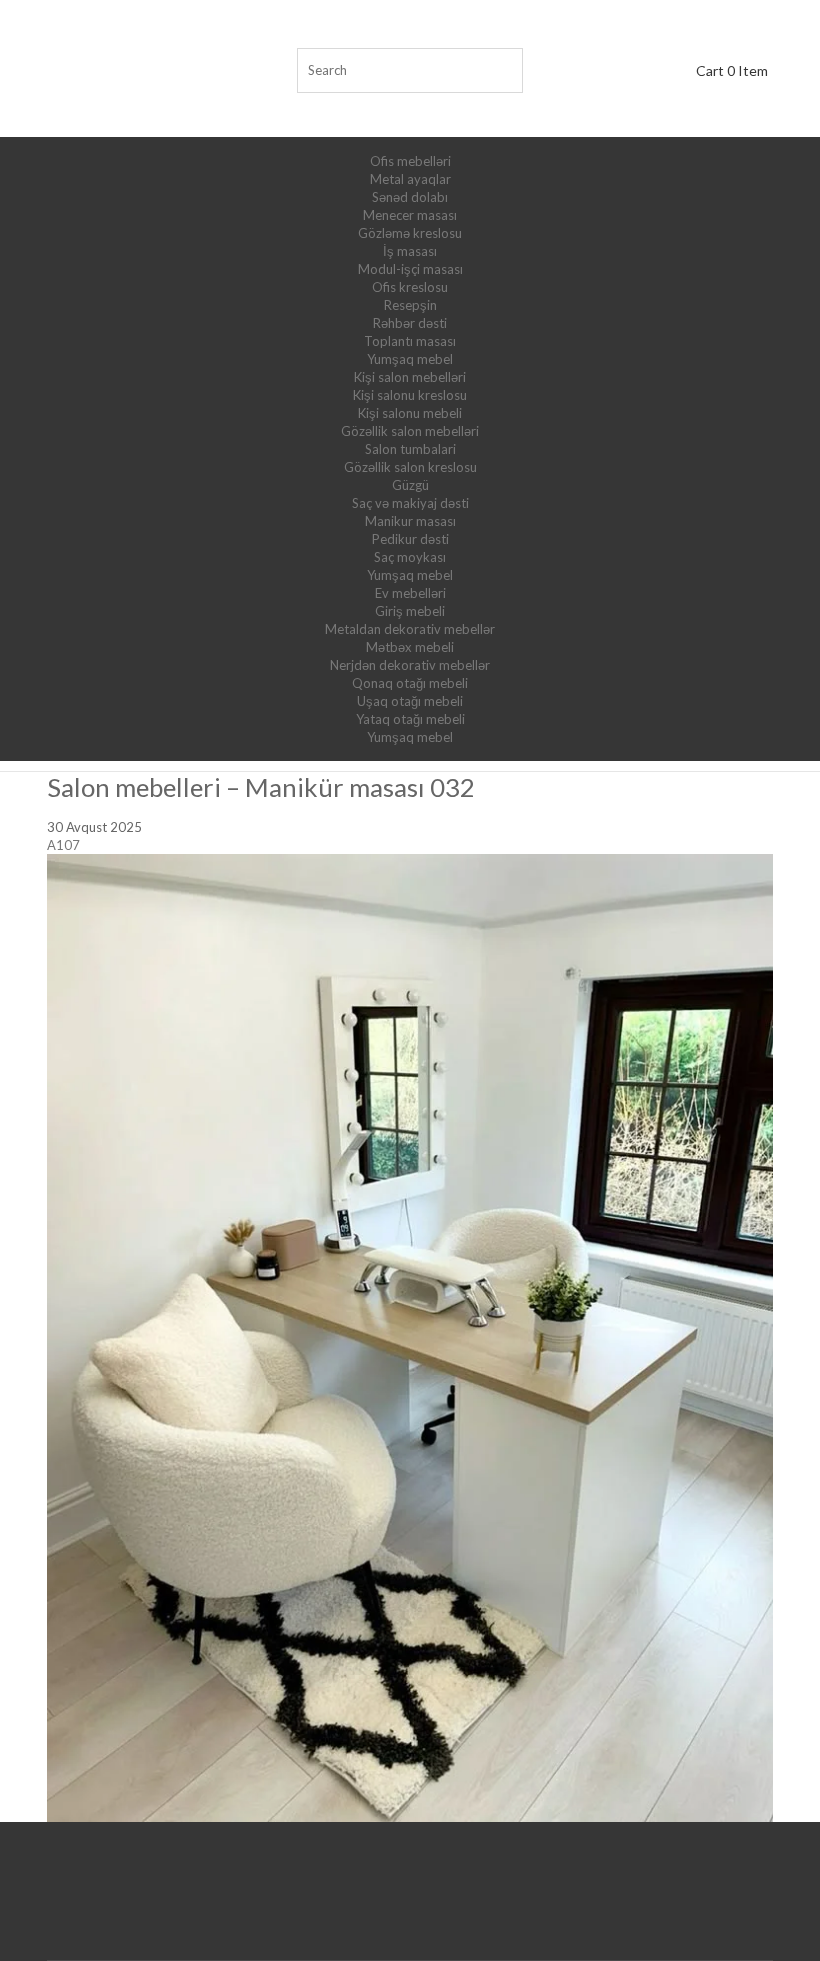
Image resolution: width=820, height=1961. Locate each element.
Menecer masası (410, 215)
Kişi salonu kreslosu (410, 395)
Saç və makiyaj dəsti (410, 503)
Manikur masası (410, 521)
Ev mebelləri (410, 593)
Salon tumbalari (410, 449)
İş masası (410, 251)
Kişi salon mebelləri (410, 377)
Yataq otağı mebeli (410, 719)
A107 (63, 845)
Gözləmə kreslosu (410, 233)
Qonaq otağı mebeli (410, 683)
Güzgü (410, 485)
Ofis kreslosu (410, 287)
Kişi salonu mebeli (410, 413)
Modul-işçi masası (410, 269)
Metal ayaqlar (410, 179)
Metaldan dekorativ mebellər (410, 629)
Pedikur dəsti (410, 539)
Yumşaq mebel (410, 359)
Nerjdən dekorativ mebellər (410, 665)
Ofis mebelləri (410, 161)
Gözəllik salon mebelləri (410, 431)
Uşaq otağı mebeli (410, 701)
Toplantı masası (410, 341)
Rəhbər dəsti (410, 323)
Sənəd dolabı (410, 197)
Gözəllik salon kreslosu (410, 467)
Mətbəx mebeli (410, 647)
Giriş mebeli (410, 611)
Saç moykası (410, 557)
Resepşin (410, 305)
